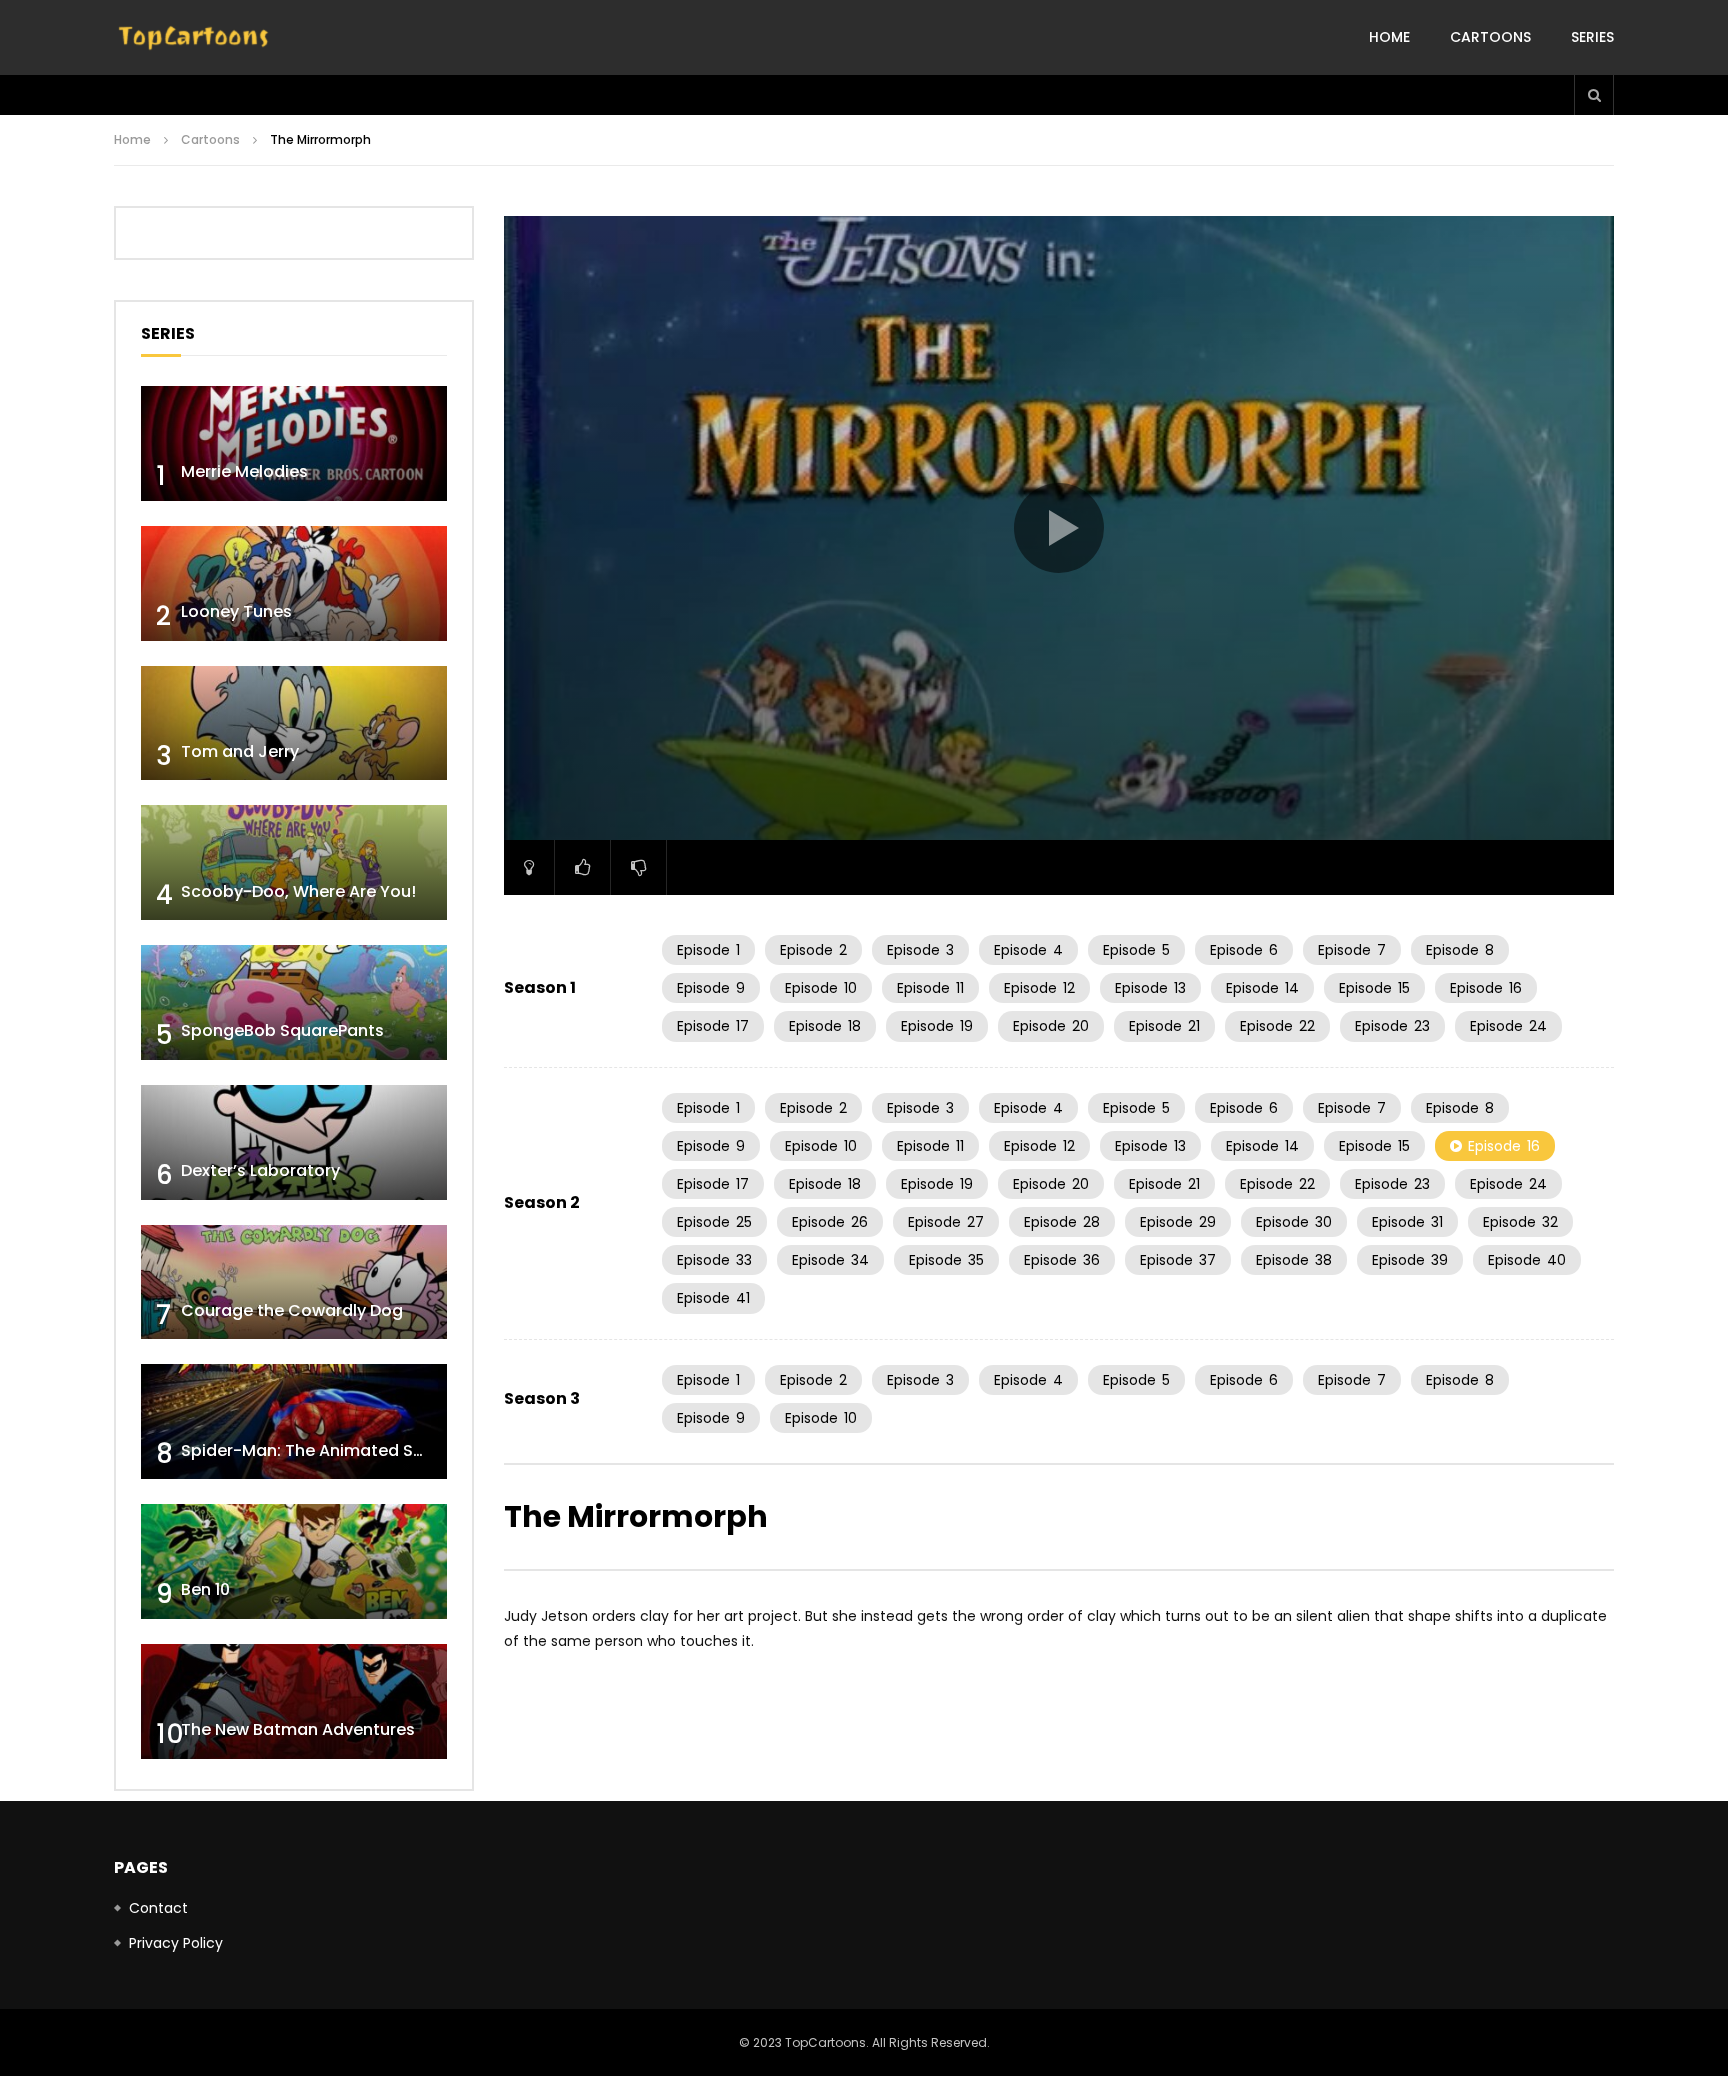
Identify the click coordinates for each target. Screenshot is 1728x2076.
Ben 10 (205, 1589)
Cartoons (1490, 37)
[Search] (1594, 95)
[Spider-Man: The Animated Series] (294, 1421)
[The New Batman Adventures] (294, 1701)
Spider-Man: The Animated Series (316, 1450)
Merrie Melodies (244, 471)
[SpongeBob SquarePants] (294, 1002)
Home (1389, 37)
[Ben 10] (294, 1561)
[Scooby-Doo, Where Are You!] (294, 862)
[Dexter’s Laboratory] (294, 1142)
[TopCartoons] (194, 38)
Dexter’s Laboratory (260, 1170)
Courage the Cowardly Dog (292, 1310)
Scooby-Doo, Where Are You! (298, 891)
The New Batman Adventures (298, 1729)
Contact (158, 1908)
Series (1592, 37)
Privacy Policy (176, 1943)
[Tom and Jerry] (294, 723)
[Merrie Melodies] (294, 443)
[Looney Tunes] (294, 583)
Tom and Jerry (240, 751)
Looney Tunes (236, 611)
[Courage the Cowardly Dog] (294, 1282)
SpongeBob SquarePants (282, 1030)
